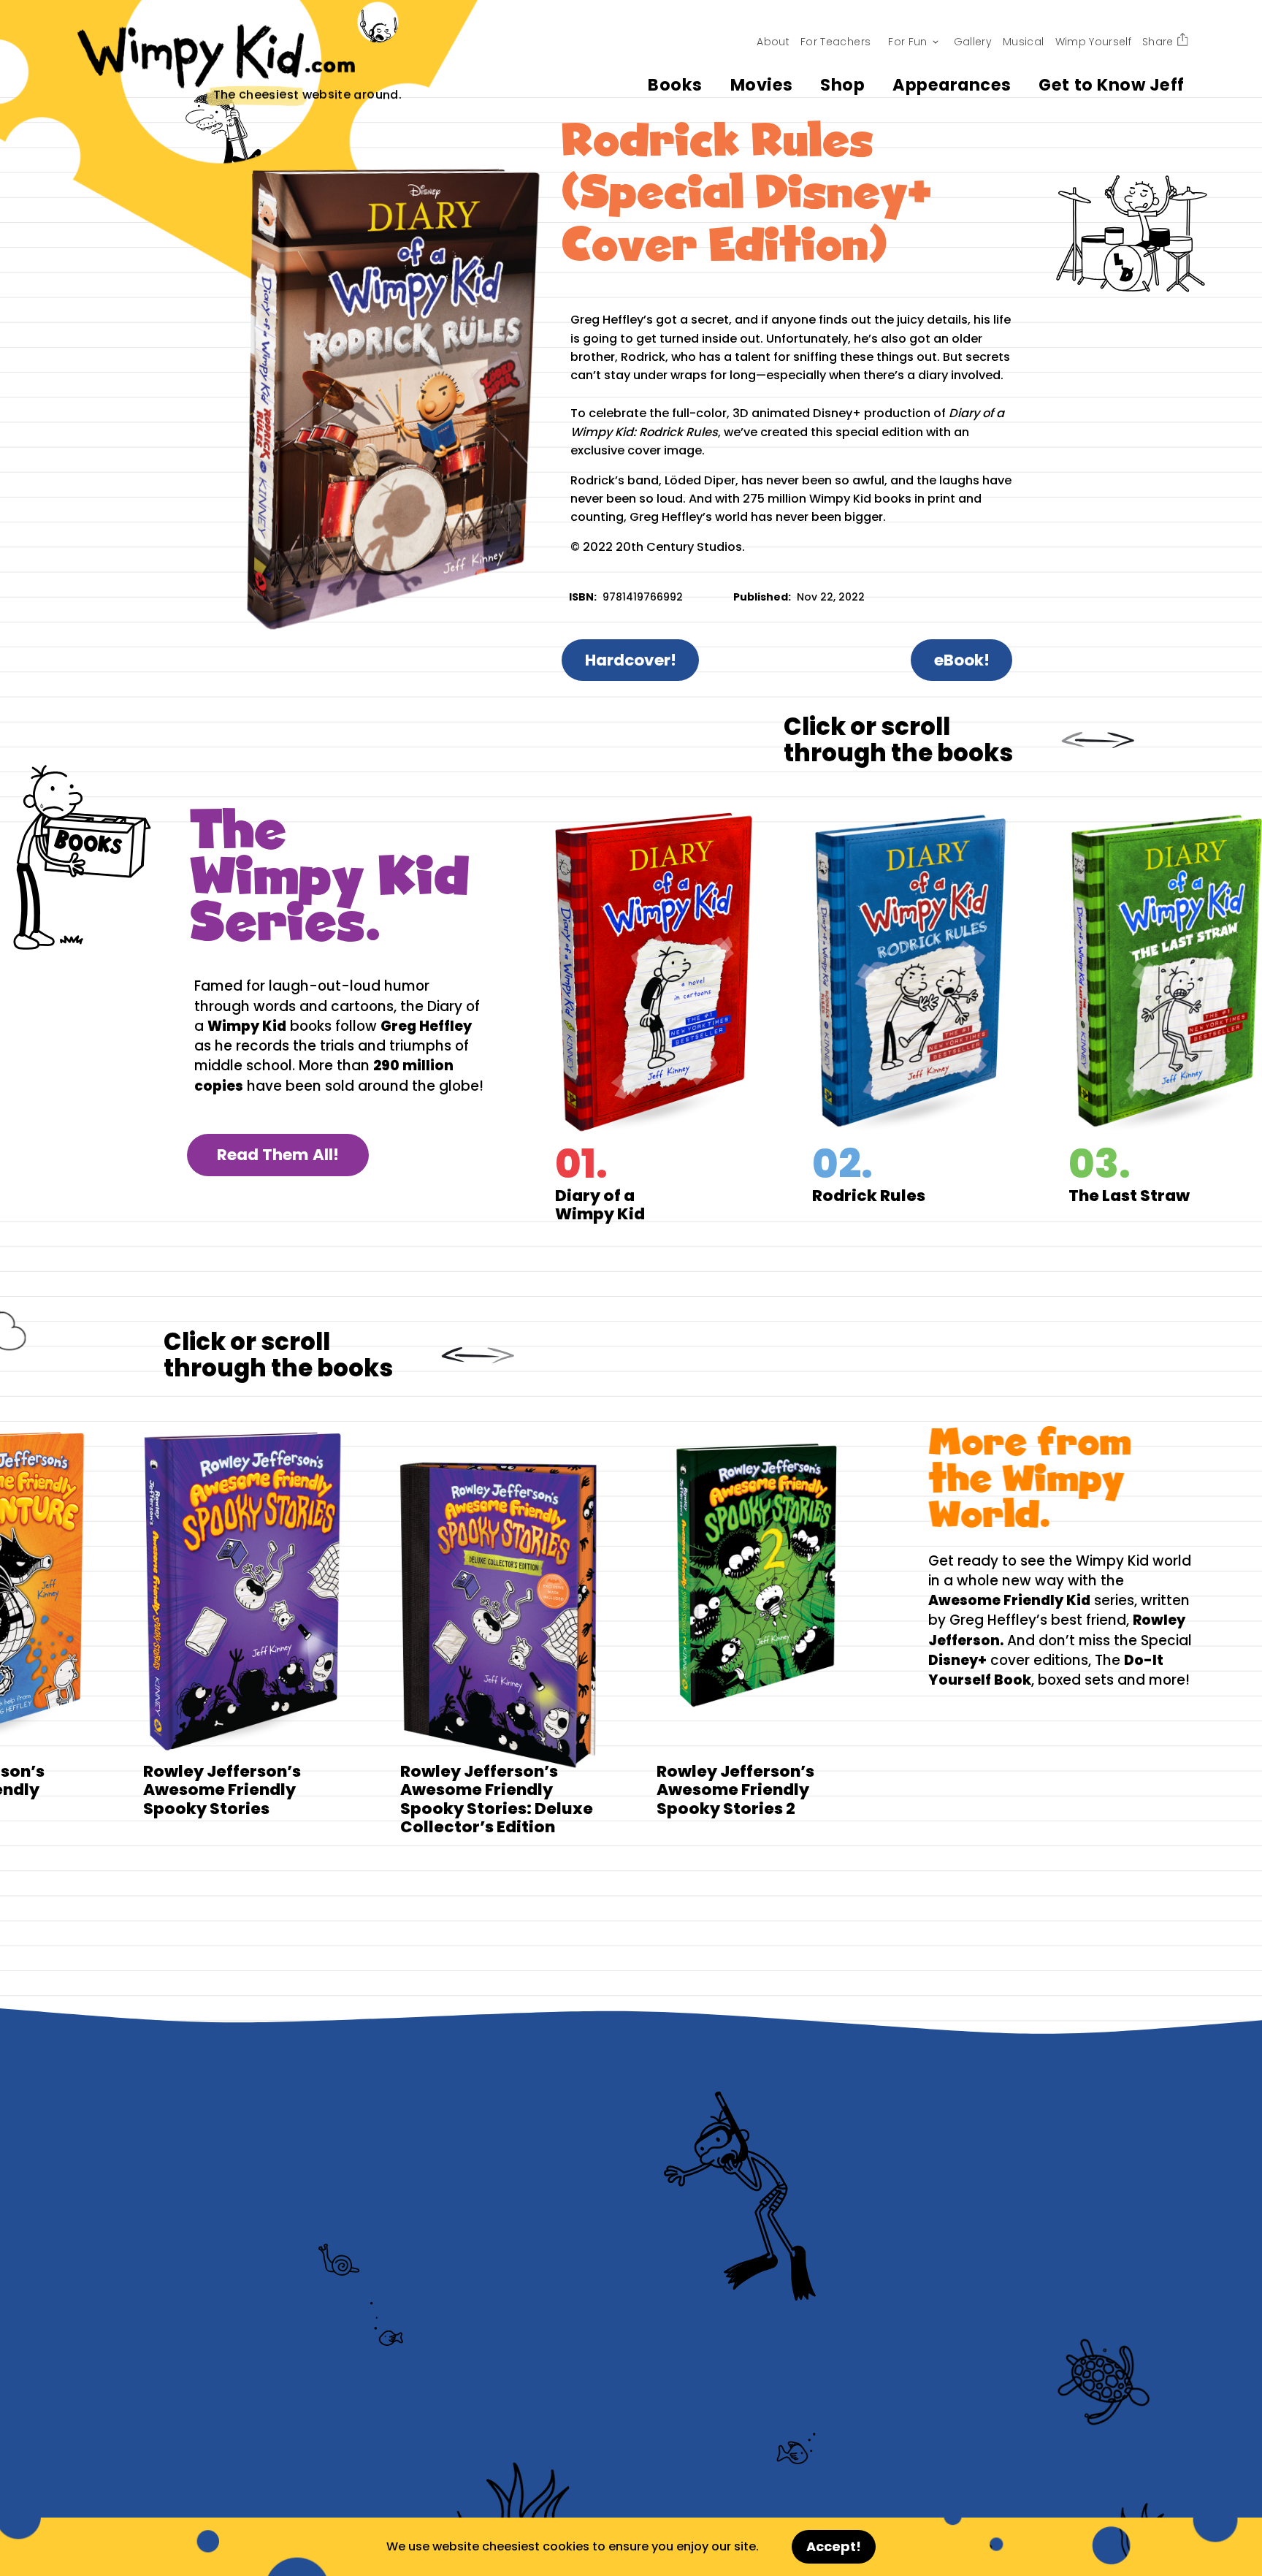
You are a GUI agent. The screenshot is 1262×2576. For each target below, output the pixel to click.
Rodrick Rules (940, 1018)
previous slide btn (1078, 740)
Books (675, 85)
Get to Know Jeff (1111, 85)
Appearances (952, 85)
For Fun (907, 42)
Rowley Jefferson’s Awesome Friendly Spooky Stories (212, 1632)
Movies (762, 85)
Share (1158, 42)
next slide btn (1114, 740)
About (773, 42)
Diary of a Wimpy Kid (683, 1018)
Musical (1023, 42)
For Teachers (835, 42)
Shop (842, 85)
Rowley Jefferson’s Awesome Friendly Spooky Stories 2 (726, 1632)
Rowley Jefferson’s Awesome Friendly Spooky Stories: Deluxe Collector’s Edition (469, 1632)
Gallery (973, 42)
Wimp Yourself (1094, 42)
